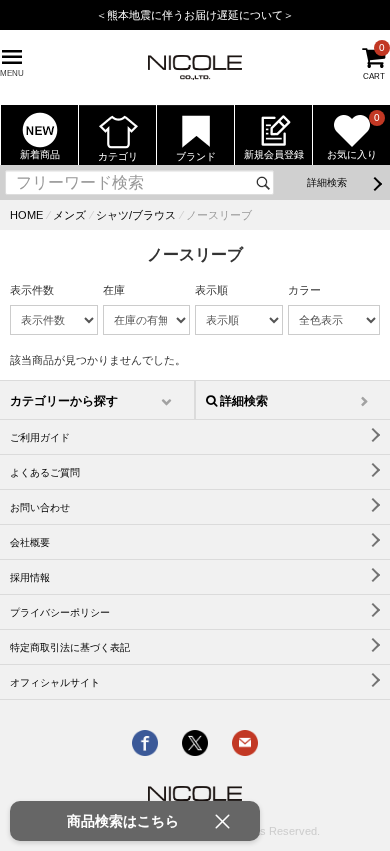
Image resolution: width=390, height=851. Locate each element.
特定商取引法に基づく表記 (70, 647)
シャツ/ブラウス (136, 215)
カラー (304, 290)
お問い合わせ (40, 507)
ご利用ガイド (40, 437)
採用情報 (30, 577)
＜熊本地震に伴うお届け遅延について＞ (195, 15)
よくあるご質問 (45, 472)
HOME (26, 215)
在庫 (114, 290)
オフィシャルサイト (55, 682)
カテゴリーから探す (64, 401)
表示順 (211, 290)
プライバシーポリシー (60, 612)
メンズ (69, 215)
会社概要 (30, 542)
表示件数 (32, 290)
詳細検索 (327, 182)
